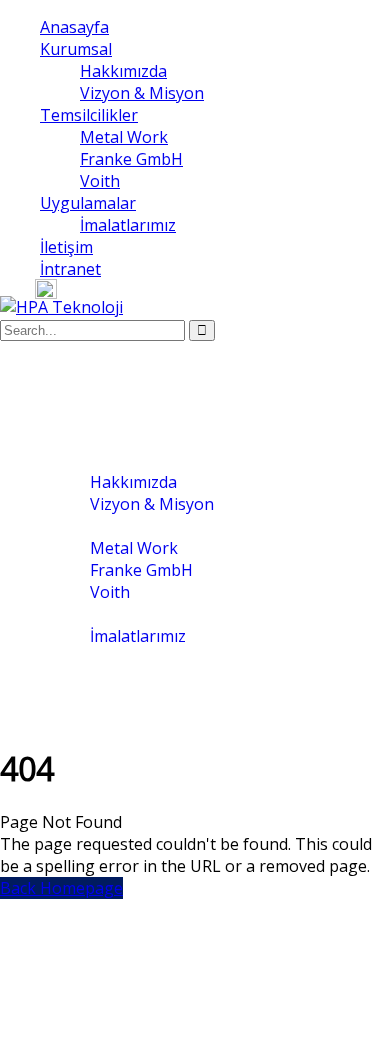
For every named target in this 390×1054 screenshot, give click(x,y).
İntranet (70, 269)
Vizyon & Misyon (142, 93)
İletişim (66, 247)
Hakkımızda (123, 71)
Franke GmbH (131, 159)
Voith (100, 181)
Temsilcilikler (89, 115)
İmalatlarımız (128, 225)
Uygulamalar (88, 203)
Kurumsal (76, 49)
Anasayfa (74, 27)
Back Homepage (61, 888)
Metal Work (124, 137)
